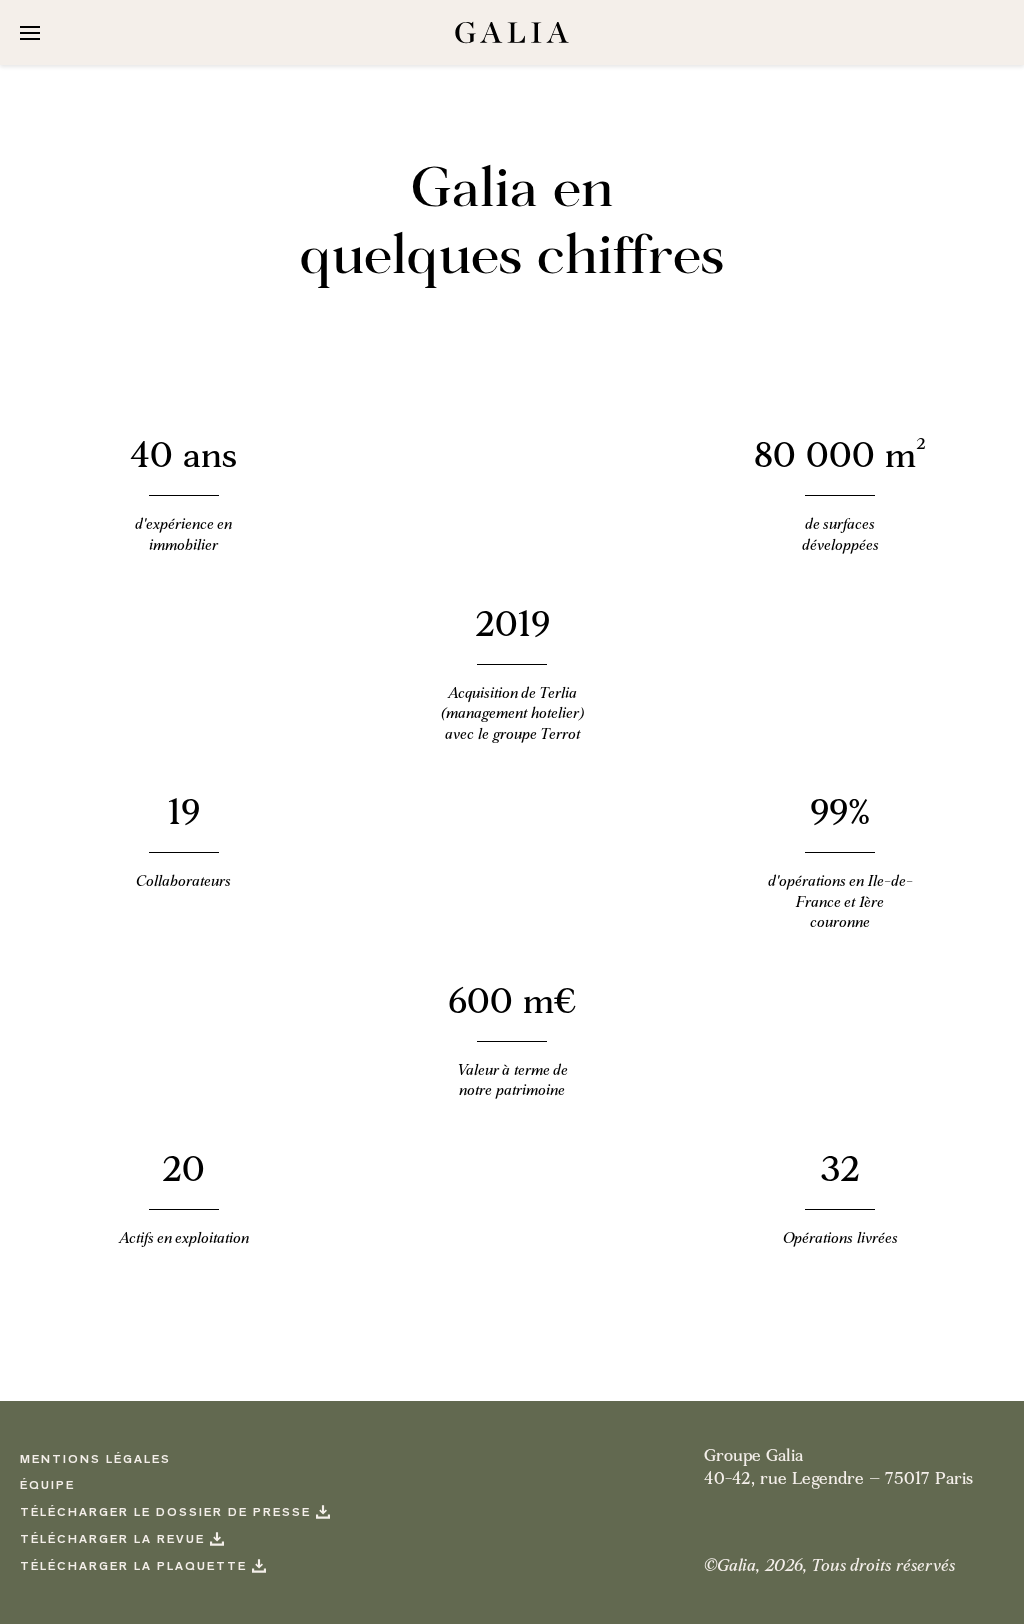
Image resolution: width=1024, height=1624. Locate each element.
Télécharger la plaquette (133, 1567)
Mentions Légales (95, 1460)
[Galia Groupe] (512, 33)
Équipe (47, 1486)
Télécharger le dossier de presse (165, 1513)
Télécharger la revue (112, 1540)
